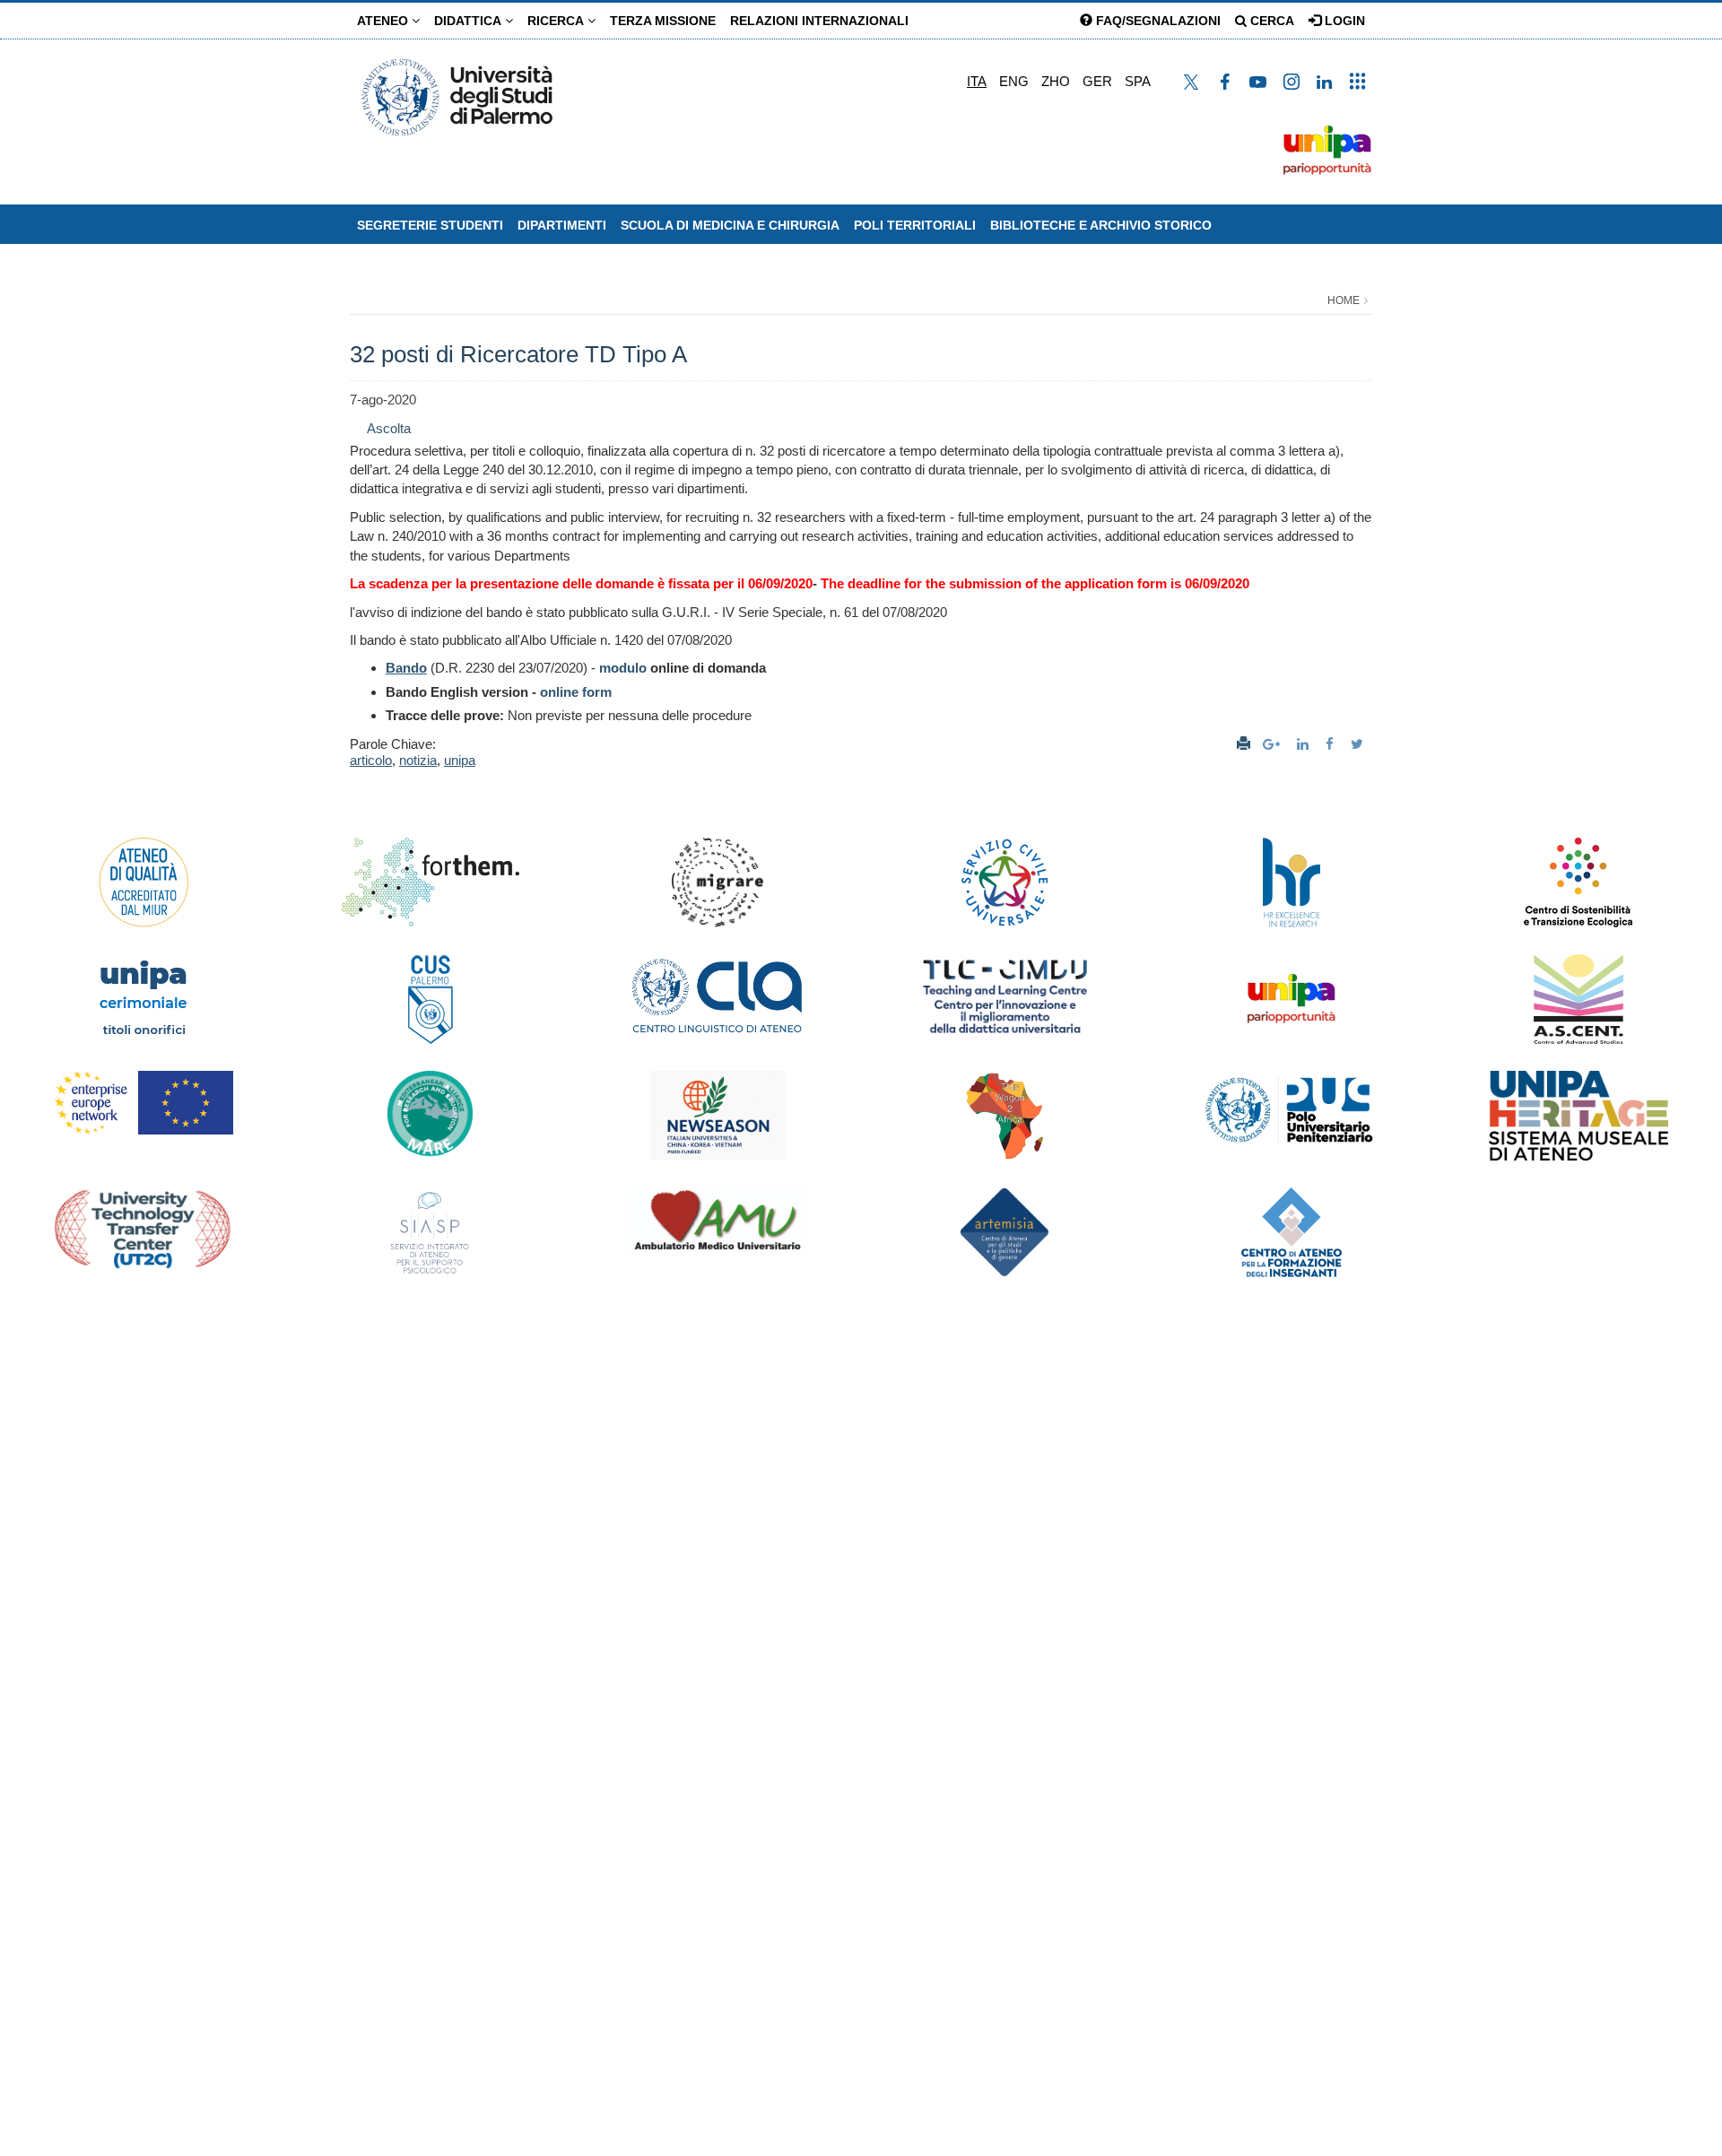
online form (576, 692)
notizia (418, 760)
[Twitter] (1359, 744)
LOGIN (1343, 21)
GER (1097, 81)
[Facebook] (1332, 744)
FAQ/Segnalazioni (1157, 21)
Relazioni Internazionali (819, 21)
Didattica (470, 21)
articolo (371, 760)
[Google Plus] (1274, 744)
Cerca (1270, 21)
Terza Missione (663, 21)
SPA (1138, 81)
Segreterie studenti (430, 225)
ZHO (1056, 81)
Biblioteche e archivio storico (1101, 225)
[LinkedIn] (1305, 744)
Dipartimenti (562, 225)
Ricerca (557, 21)
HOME (1344, 300)
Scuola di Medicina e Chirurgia (730, 225)
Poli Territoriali (915, 225)
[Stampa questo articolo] (1244, 744)
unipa (460, 760)
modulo (623, 668)
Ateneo (384, 21)
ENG (1014, 81)
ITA (977, 81)
